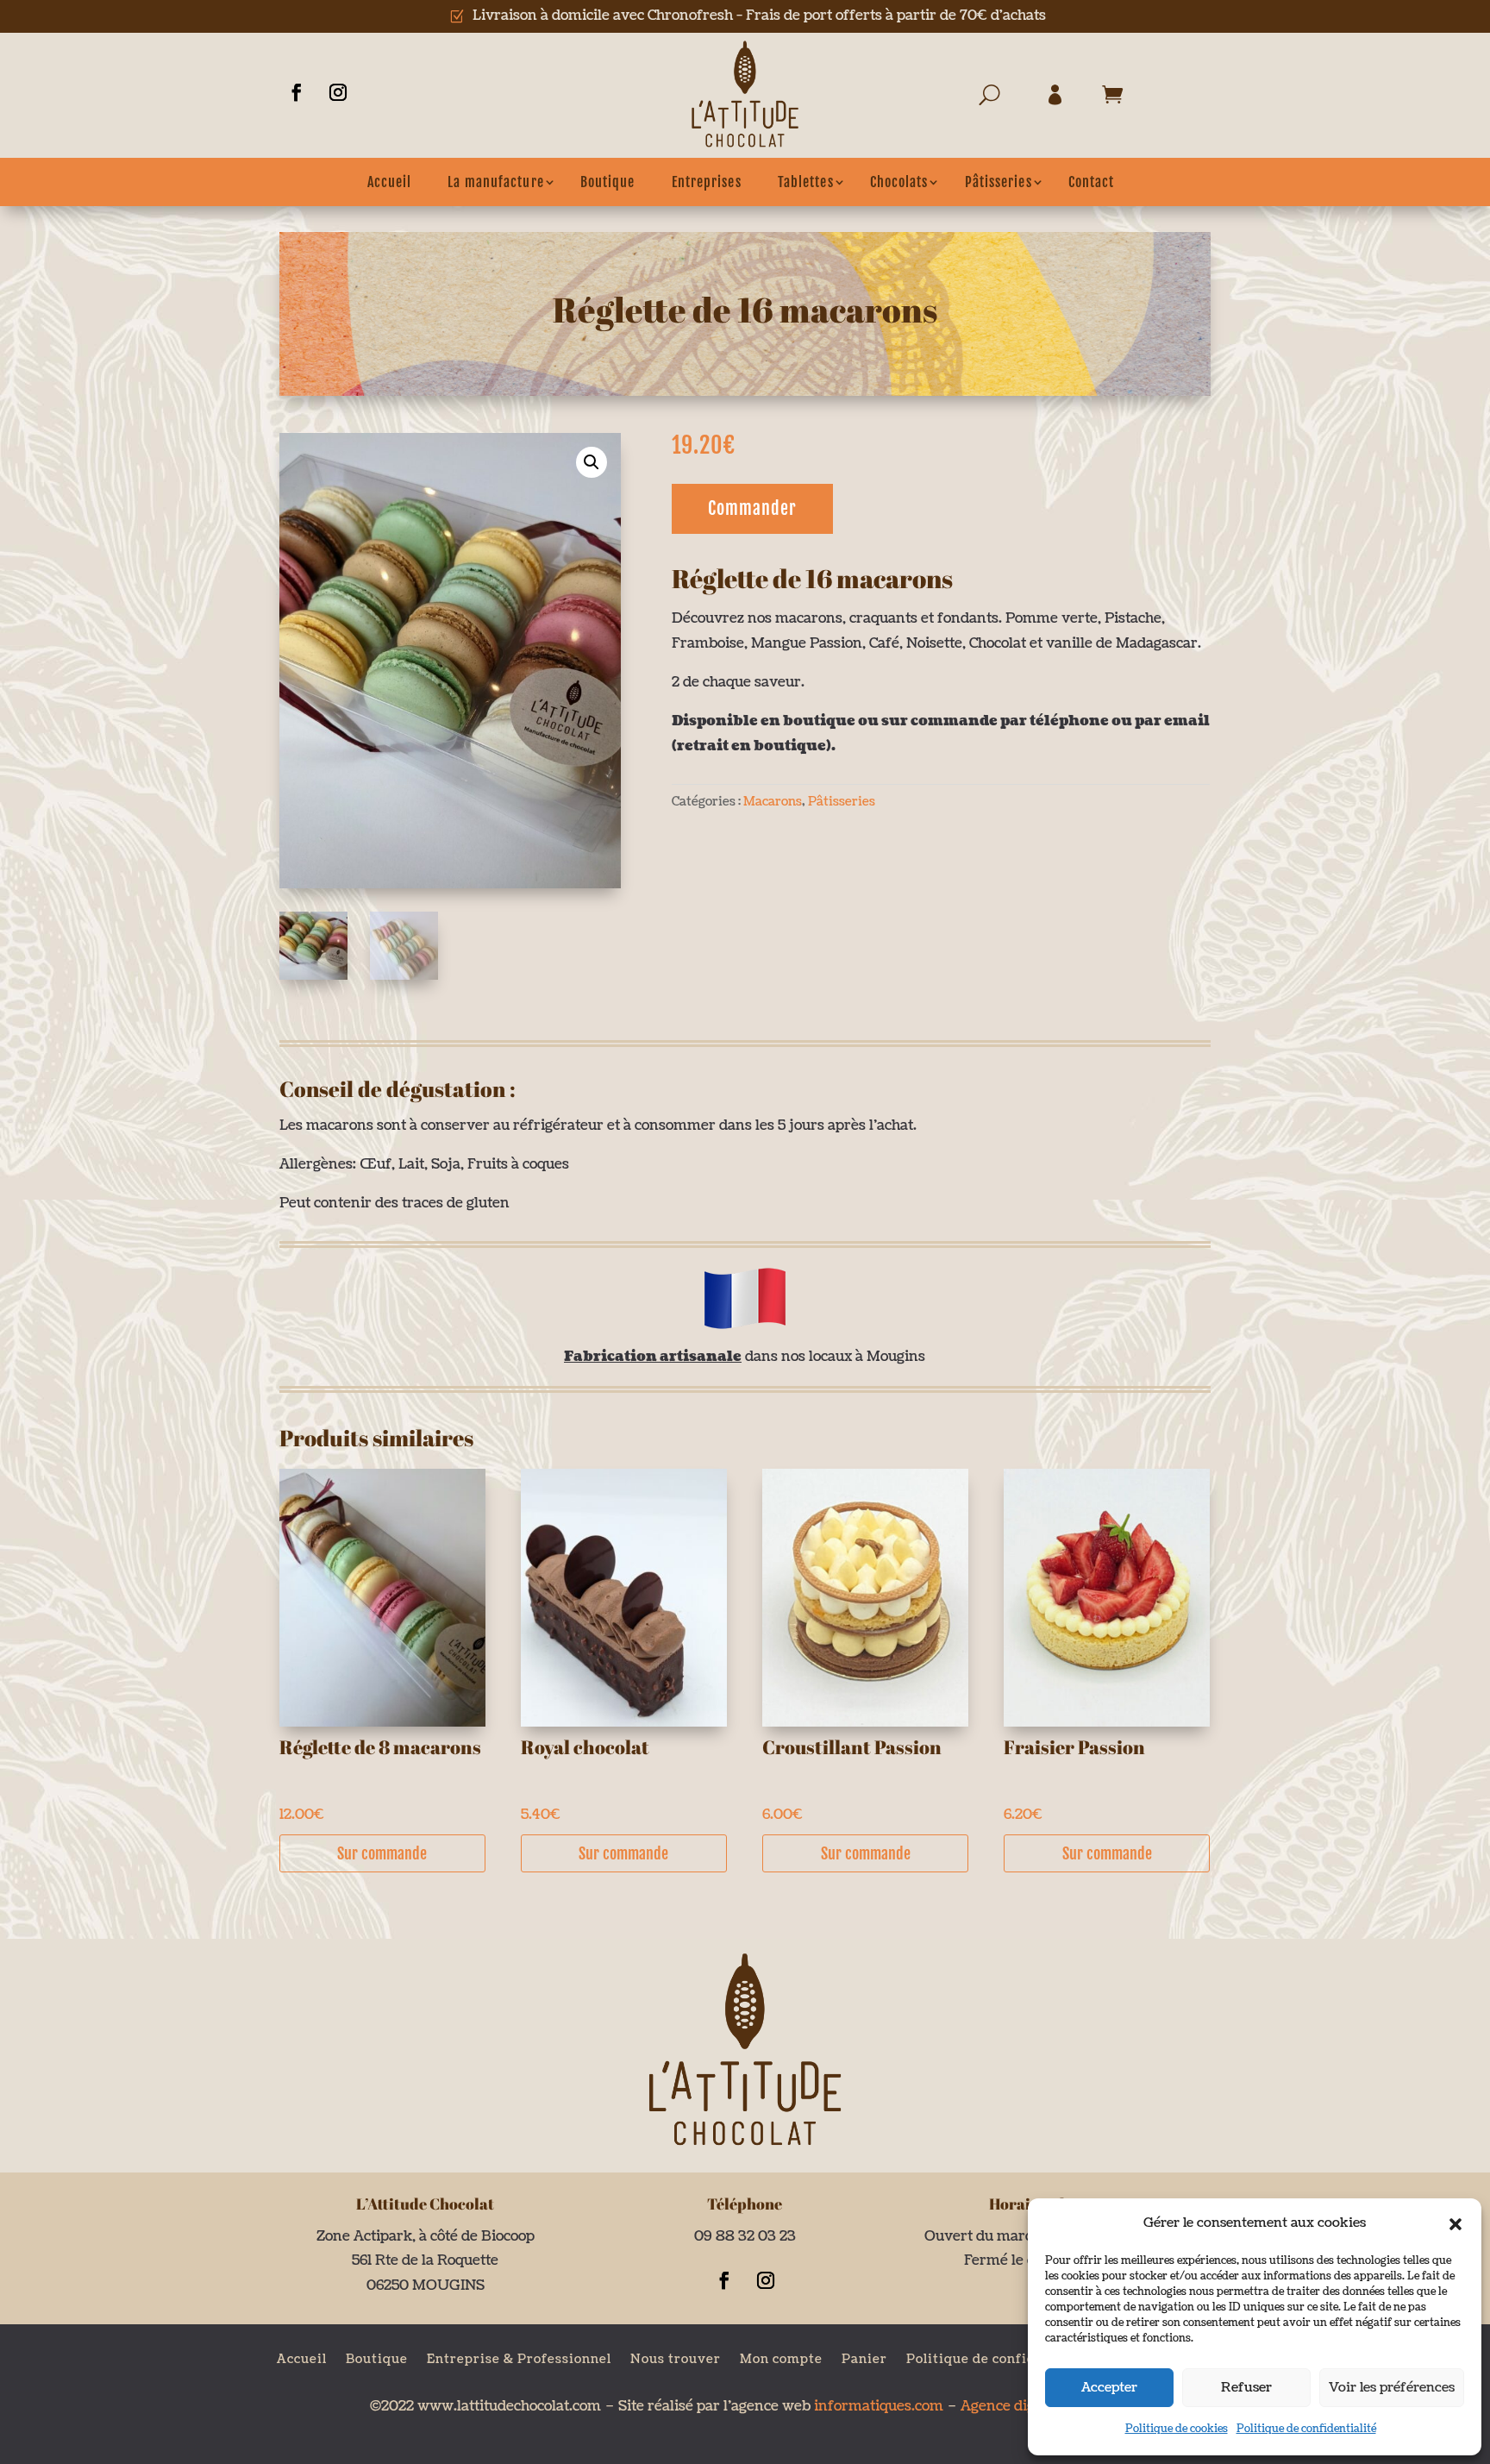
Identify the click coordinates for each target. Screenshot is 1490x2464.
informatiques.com (877, 2406)
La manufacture (495, 182)
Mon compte (781, 2358)
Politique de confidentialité (1306, 2429)
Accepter (1109, 2388)
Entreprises (707, 182)
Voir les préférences (1392, 2388)
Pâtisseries (999, 182)
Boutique (608, 182)
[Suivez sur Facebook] (297, 92)
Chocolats (899, 182)
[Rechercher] (998, 99)
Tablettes (806, 182)
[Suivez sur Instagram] (338, 92)
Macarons (773, 802)
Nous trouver (676, 2358)
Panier (864, 2358)
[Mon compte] (1060, 99)
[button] (1456, 2224)
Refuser (1246, 2388)
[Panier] (1117, 99)
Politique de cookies (1177, 2429)
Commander (752, 508)
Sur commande (382, 1853)
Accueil (390, 182)
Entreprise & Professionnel (519, 2358)
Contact (1092, 182)
